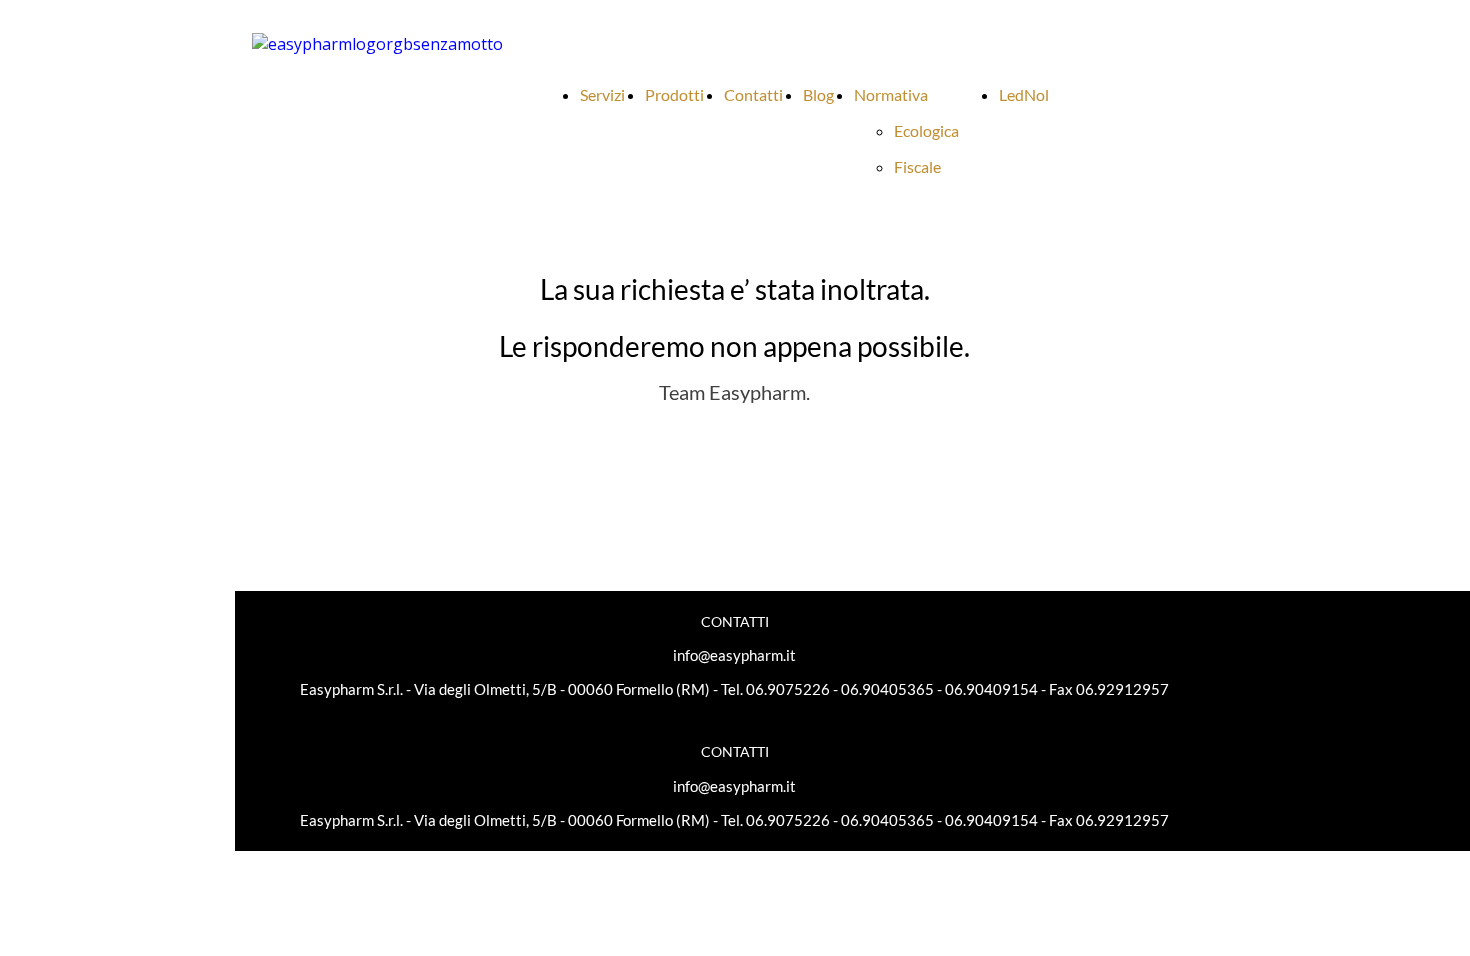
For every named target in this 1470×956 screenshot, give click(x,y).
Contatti (753, 94)
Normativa (891, 94)
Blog (818, 94)
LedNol (1024, 94)
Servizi (602, 94)
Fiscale (917, 166)
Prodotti (674, 94)
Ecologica (926, 130)
